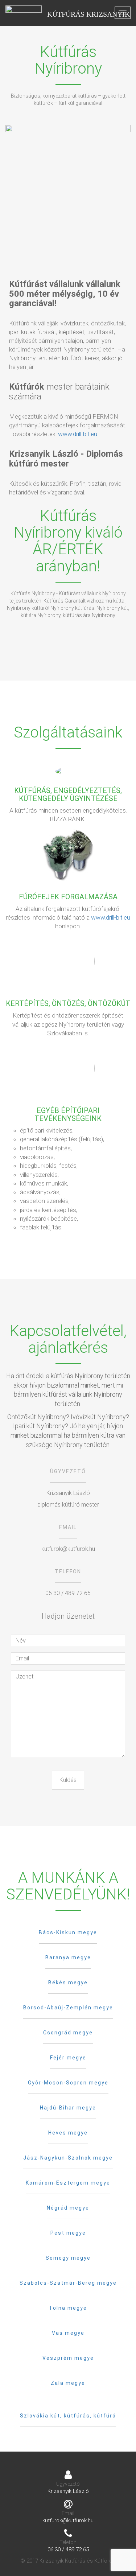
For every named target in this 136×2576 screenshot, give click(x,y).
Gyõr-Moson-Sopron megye (68, 2083)
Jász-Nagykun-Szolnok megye (68, 2158)
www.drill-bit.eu (78, 434)
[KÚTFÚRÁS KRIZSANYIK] (24, 13)
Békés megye (68, 1983)
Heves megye (68, 2133)
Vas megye (68, 2333)
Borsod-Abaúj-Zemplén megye (68, 2008)
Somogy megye (68, 2258)
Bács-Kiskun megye (68, 1932)
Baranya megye (68, 1957)
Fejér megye (68, 2058)
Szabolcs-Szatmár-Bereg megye (68, 2283)
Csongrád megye (68, 2033)
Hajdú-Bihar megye (68, 2108)
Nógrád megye (68, 2208)
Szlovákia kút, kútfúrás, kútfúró (68, 2416)
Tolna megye (68, 2308)
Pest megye (68, 2233)
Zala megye (68, 2383)
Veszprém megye (68, 2358)
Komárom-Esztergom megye (68, 2183)
